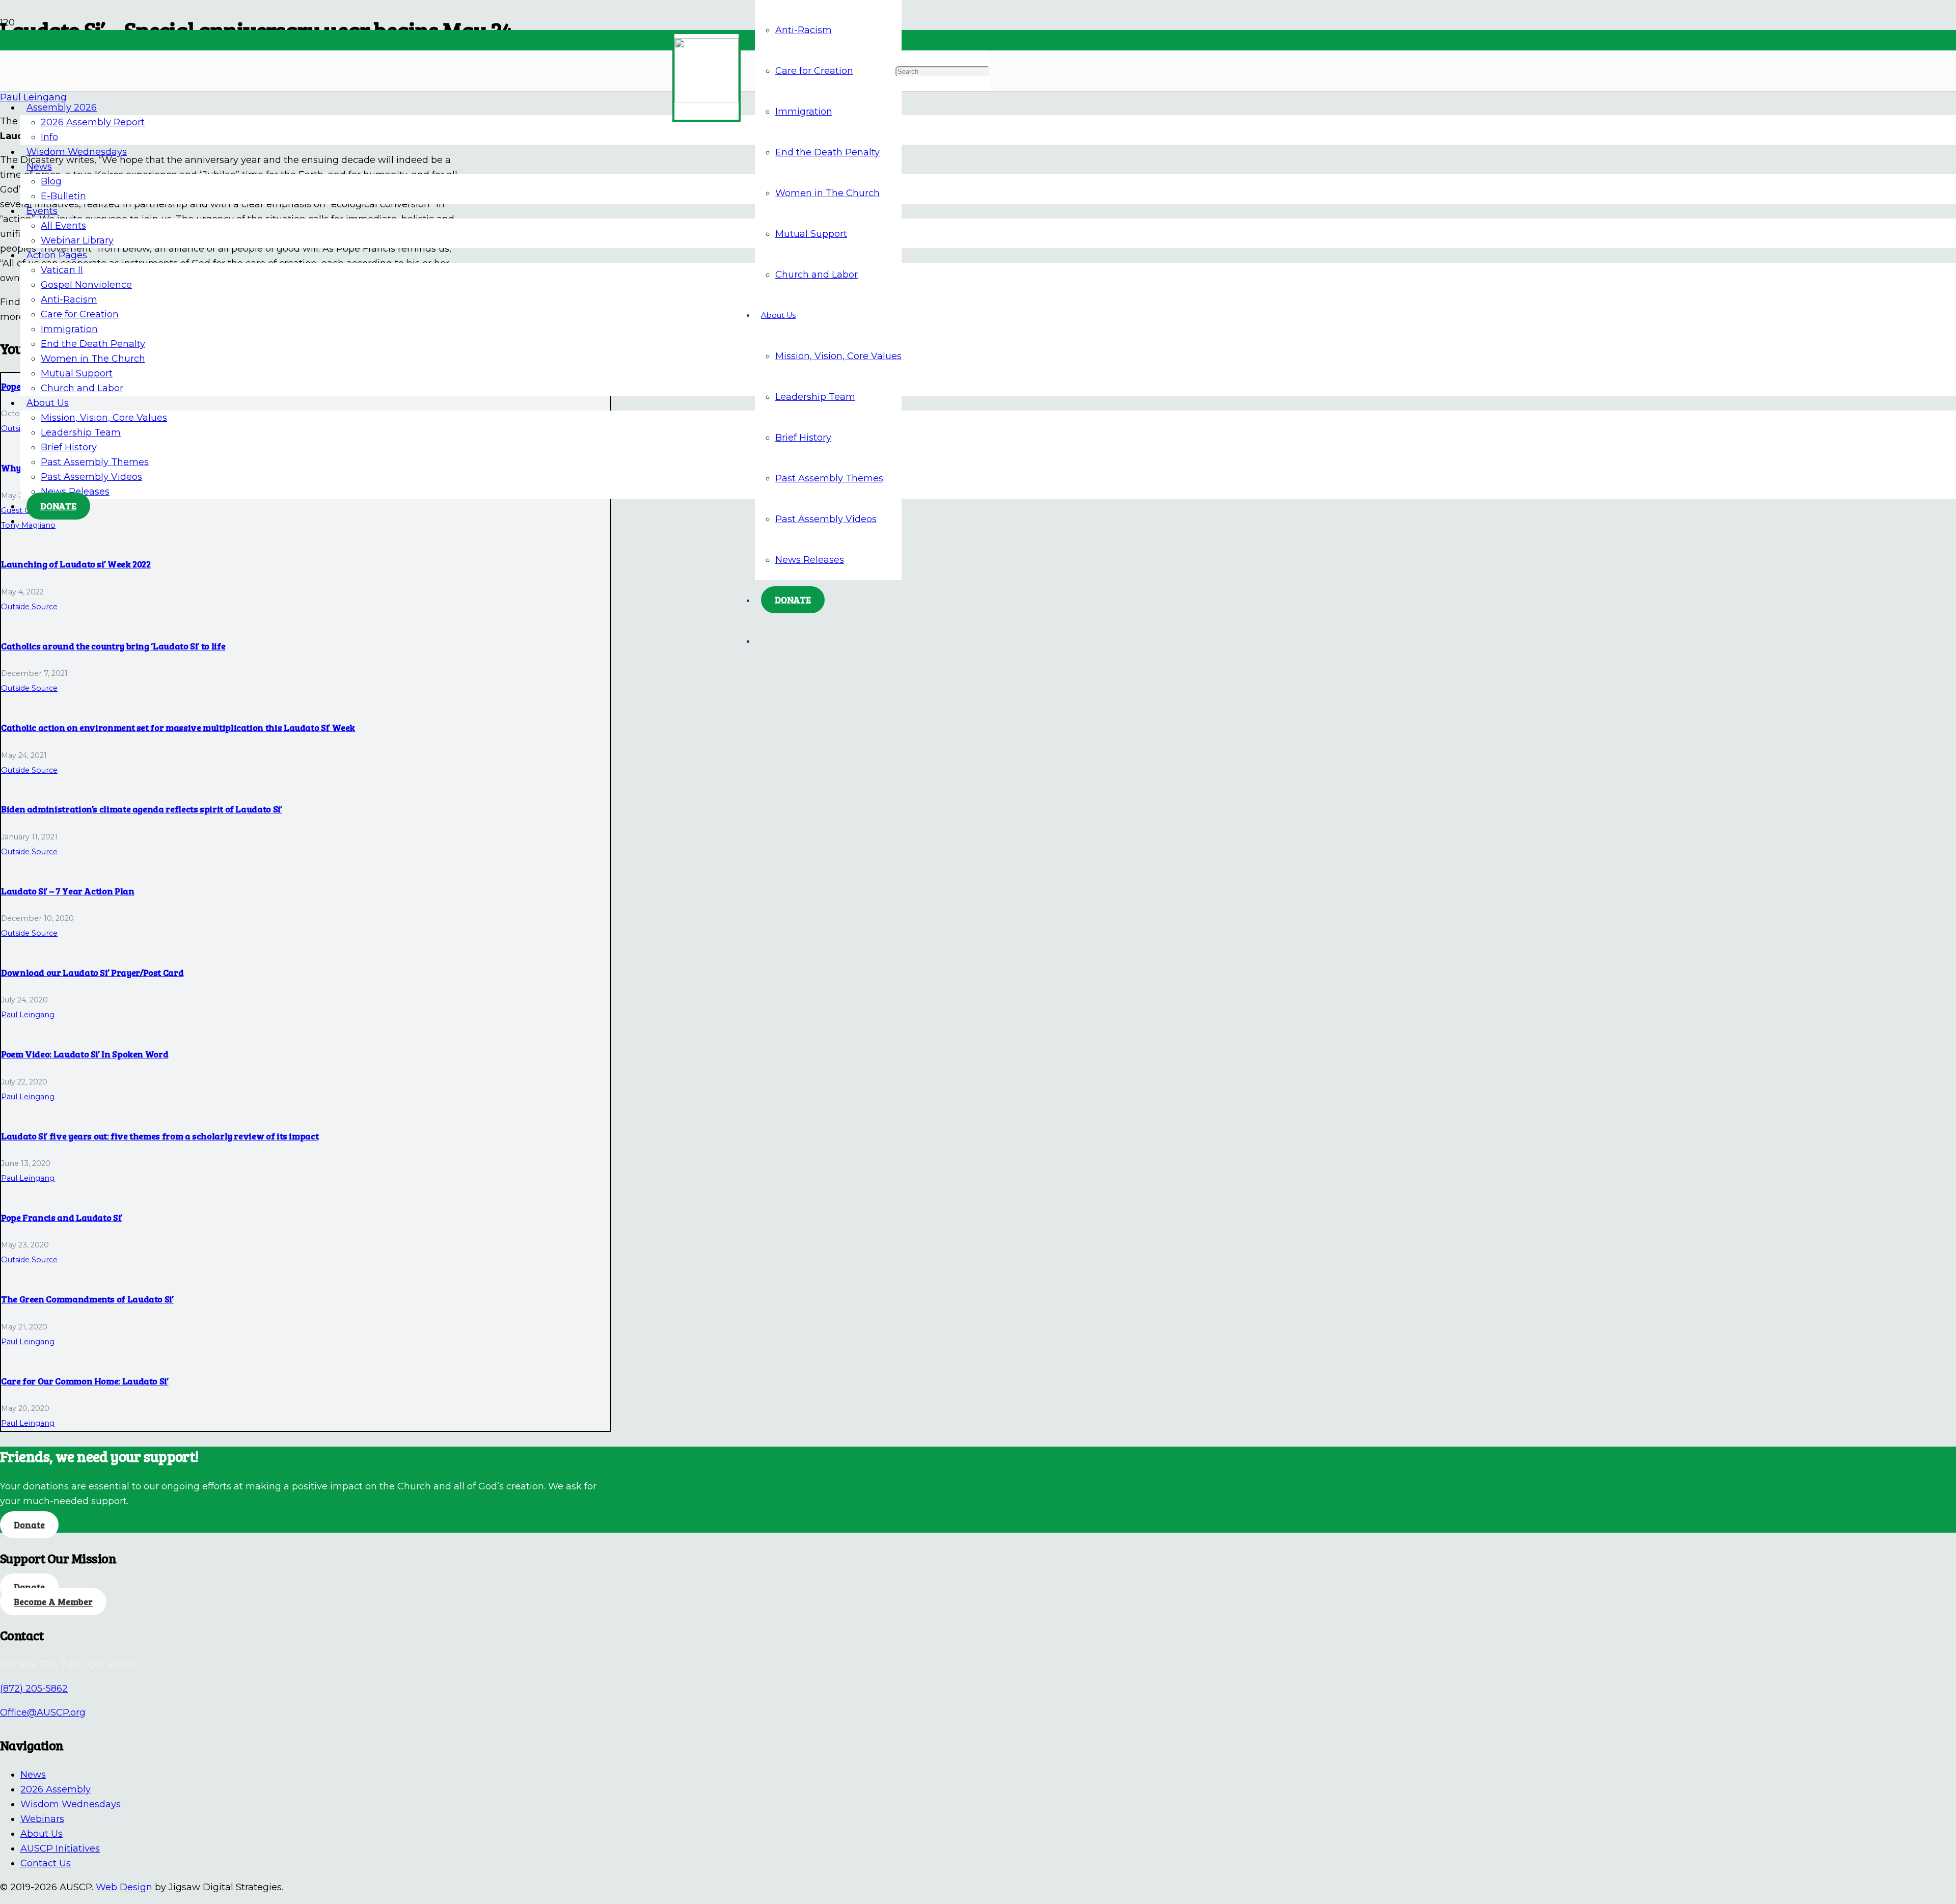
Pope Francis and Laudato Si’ (62, 1217)
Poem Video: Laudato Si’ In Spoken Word (85, 1054)
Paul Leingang (28, 1015)
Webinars (42, 1819)
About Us (42, 1834)
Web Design (124, 1887)
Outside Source (29, 607)
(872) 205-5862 (34, 1689)
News (33, 1775)
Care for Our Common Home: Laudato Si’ (85, 1381)
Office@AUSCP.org (43, 1712)
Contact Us (46, 1863)
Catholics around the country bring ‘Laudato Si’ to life (113, 646)
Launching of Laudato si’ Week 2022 (76, 564)
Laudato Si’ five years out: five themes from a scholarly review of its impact (160, 1136)
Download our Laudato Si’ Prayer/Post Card (92, 972)
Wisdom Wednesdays (71, 1804)
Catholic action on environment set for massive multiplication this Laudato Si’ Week (178, 727)
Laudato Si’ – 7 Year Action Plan (67, 891)
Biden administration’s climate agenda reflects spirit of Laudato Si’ (142, 809)
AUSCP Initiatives (60, 1848)
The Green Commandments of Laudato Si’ (87, 1299)
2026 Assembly (56, 1789)
